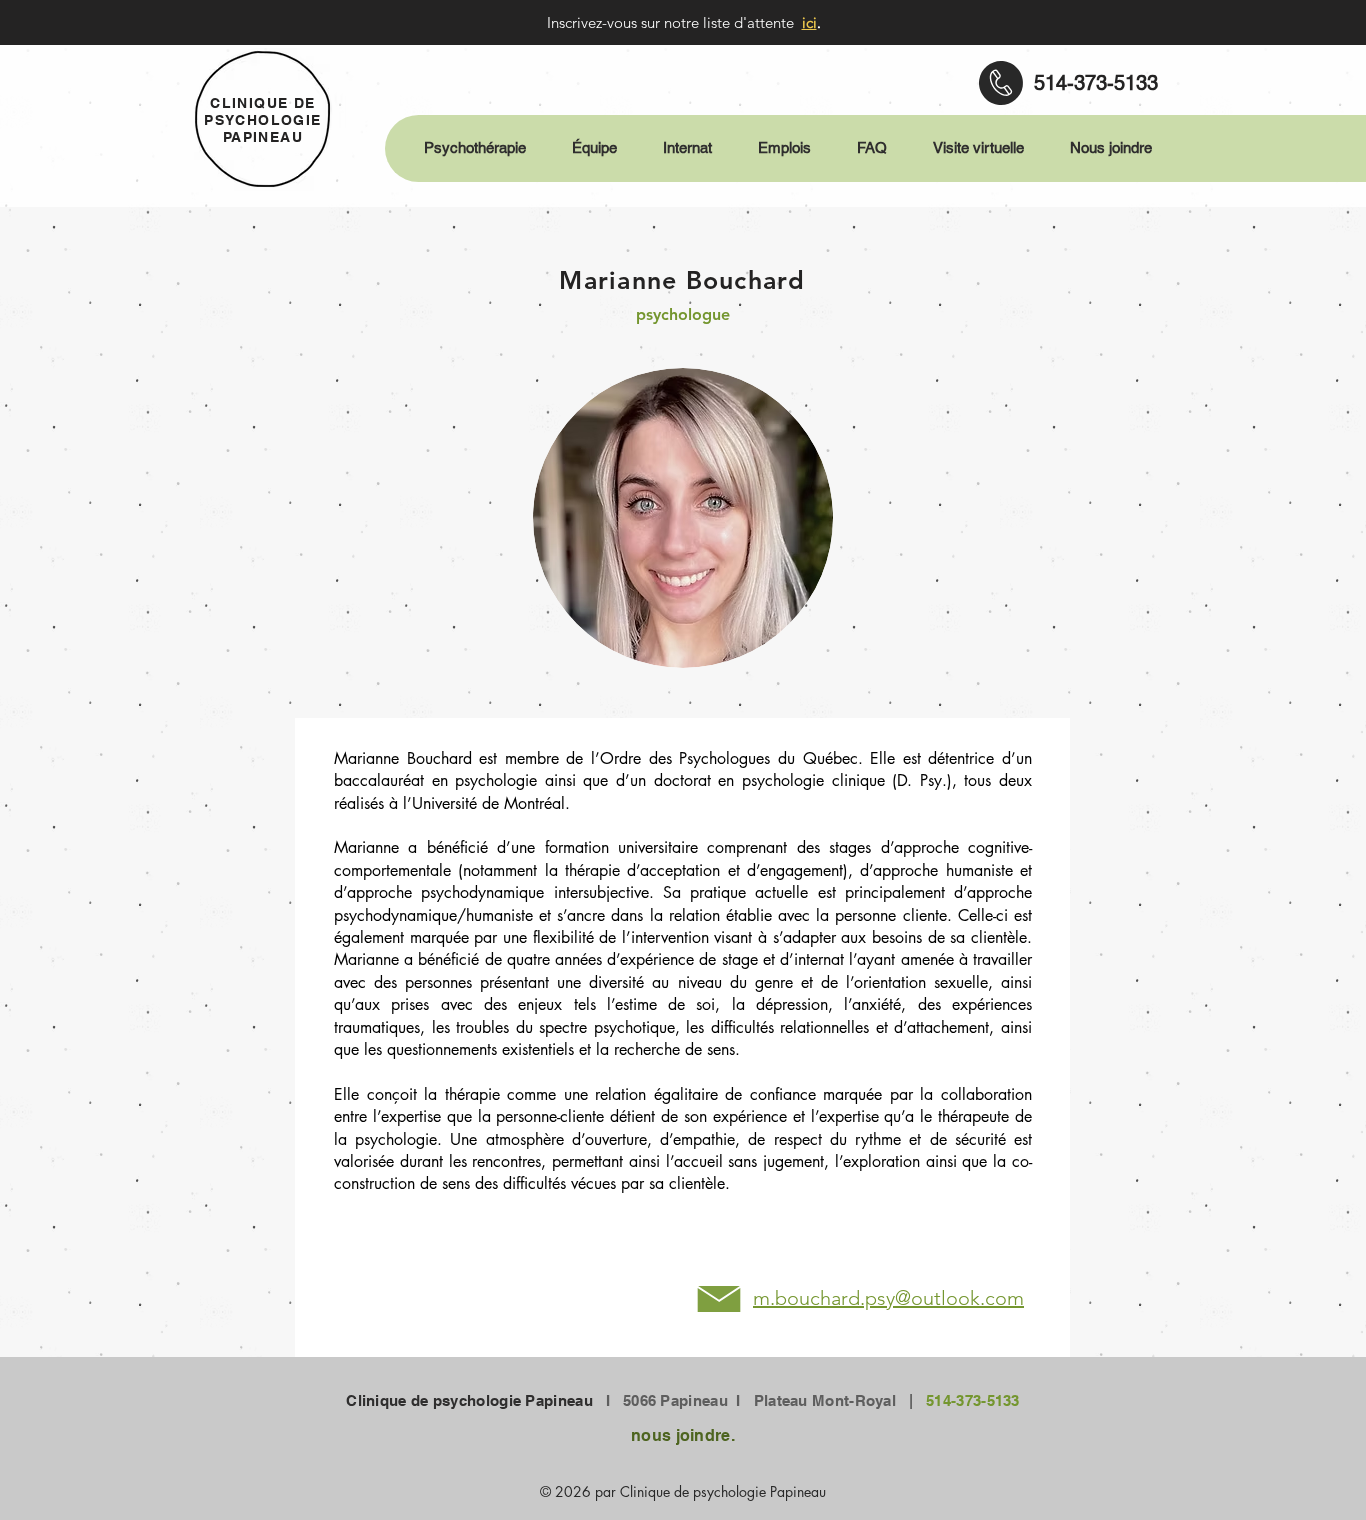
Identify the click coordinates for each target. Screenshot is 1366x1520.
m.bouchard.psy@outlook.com (888, 1298)
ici (809, 22)
